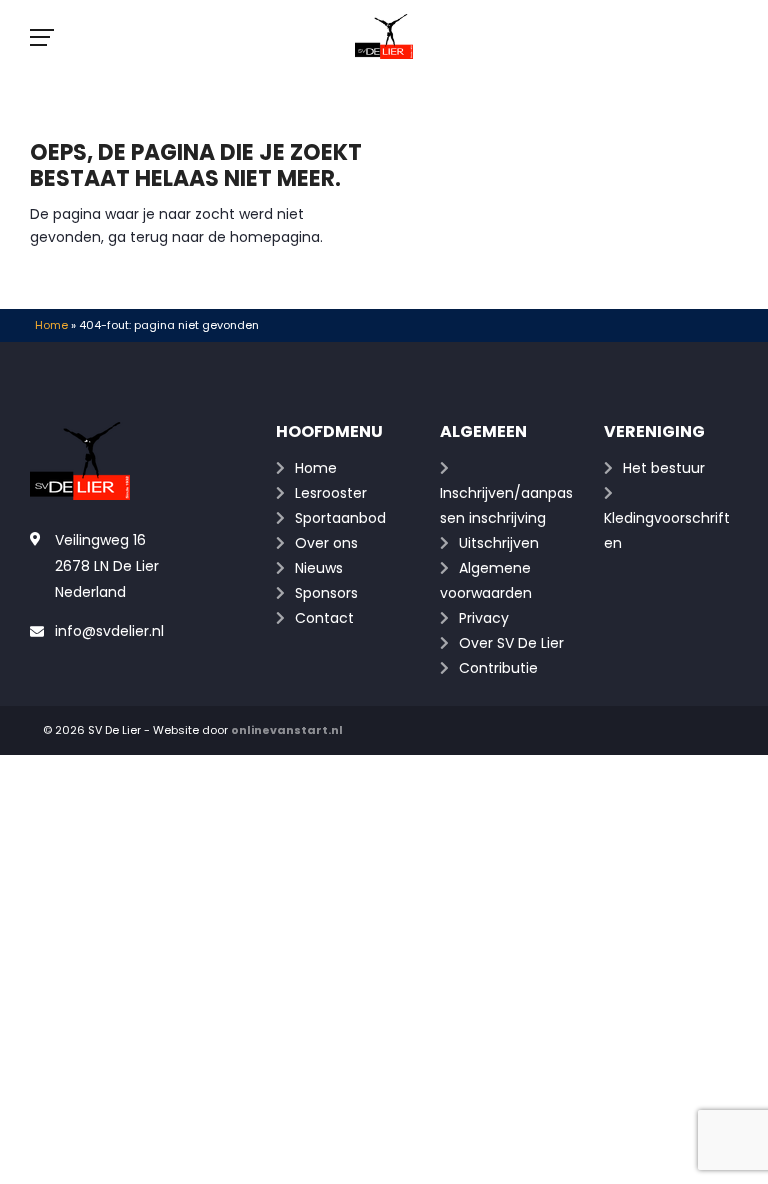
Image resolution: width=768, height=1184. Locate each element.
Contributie (498, 668)
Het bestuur (664, 468)
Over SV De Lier (511, 643)
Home (51, 325)
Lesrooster (331, 493)
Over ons (326, 543)
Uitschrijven (499, 543)
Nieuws (319, 568)
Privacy (484, 618)
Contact (324, 618)
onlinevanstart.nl (287, 730)
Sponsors (326, 593)
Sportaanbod (340, 518)
